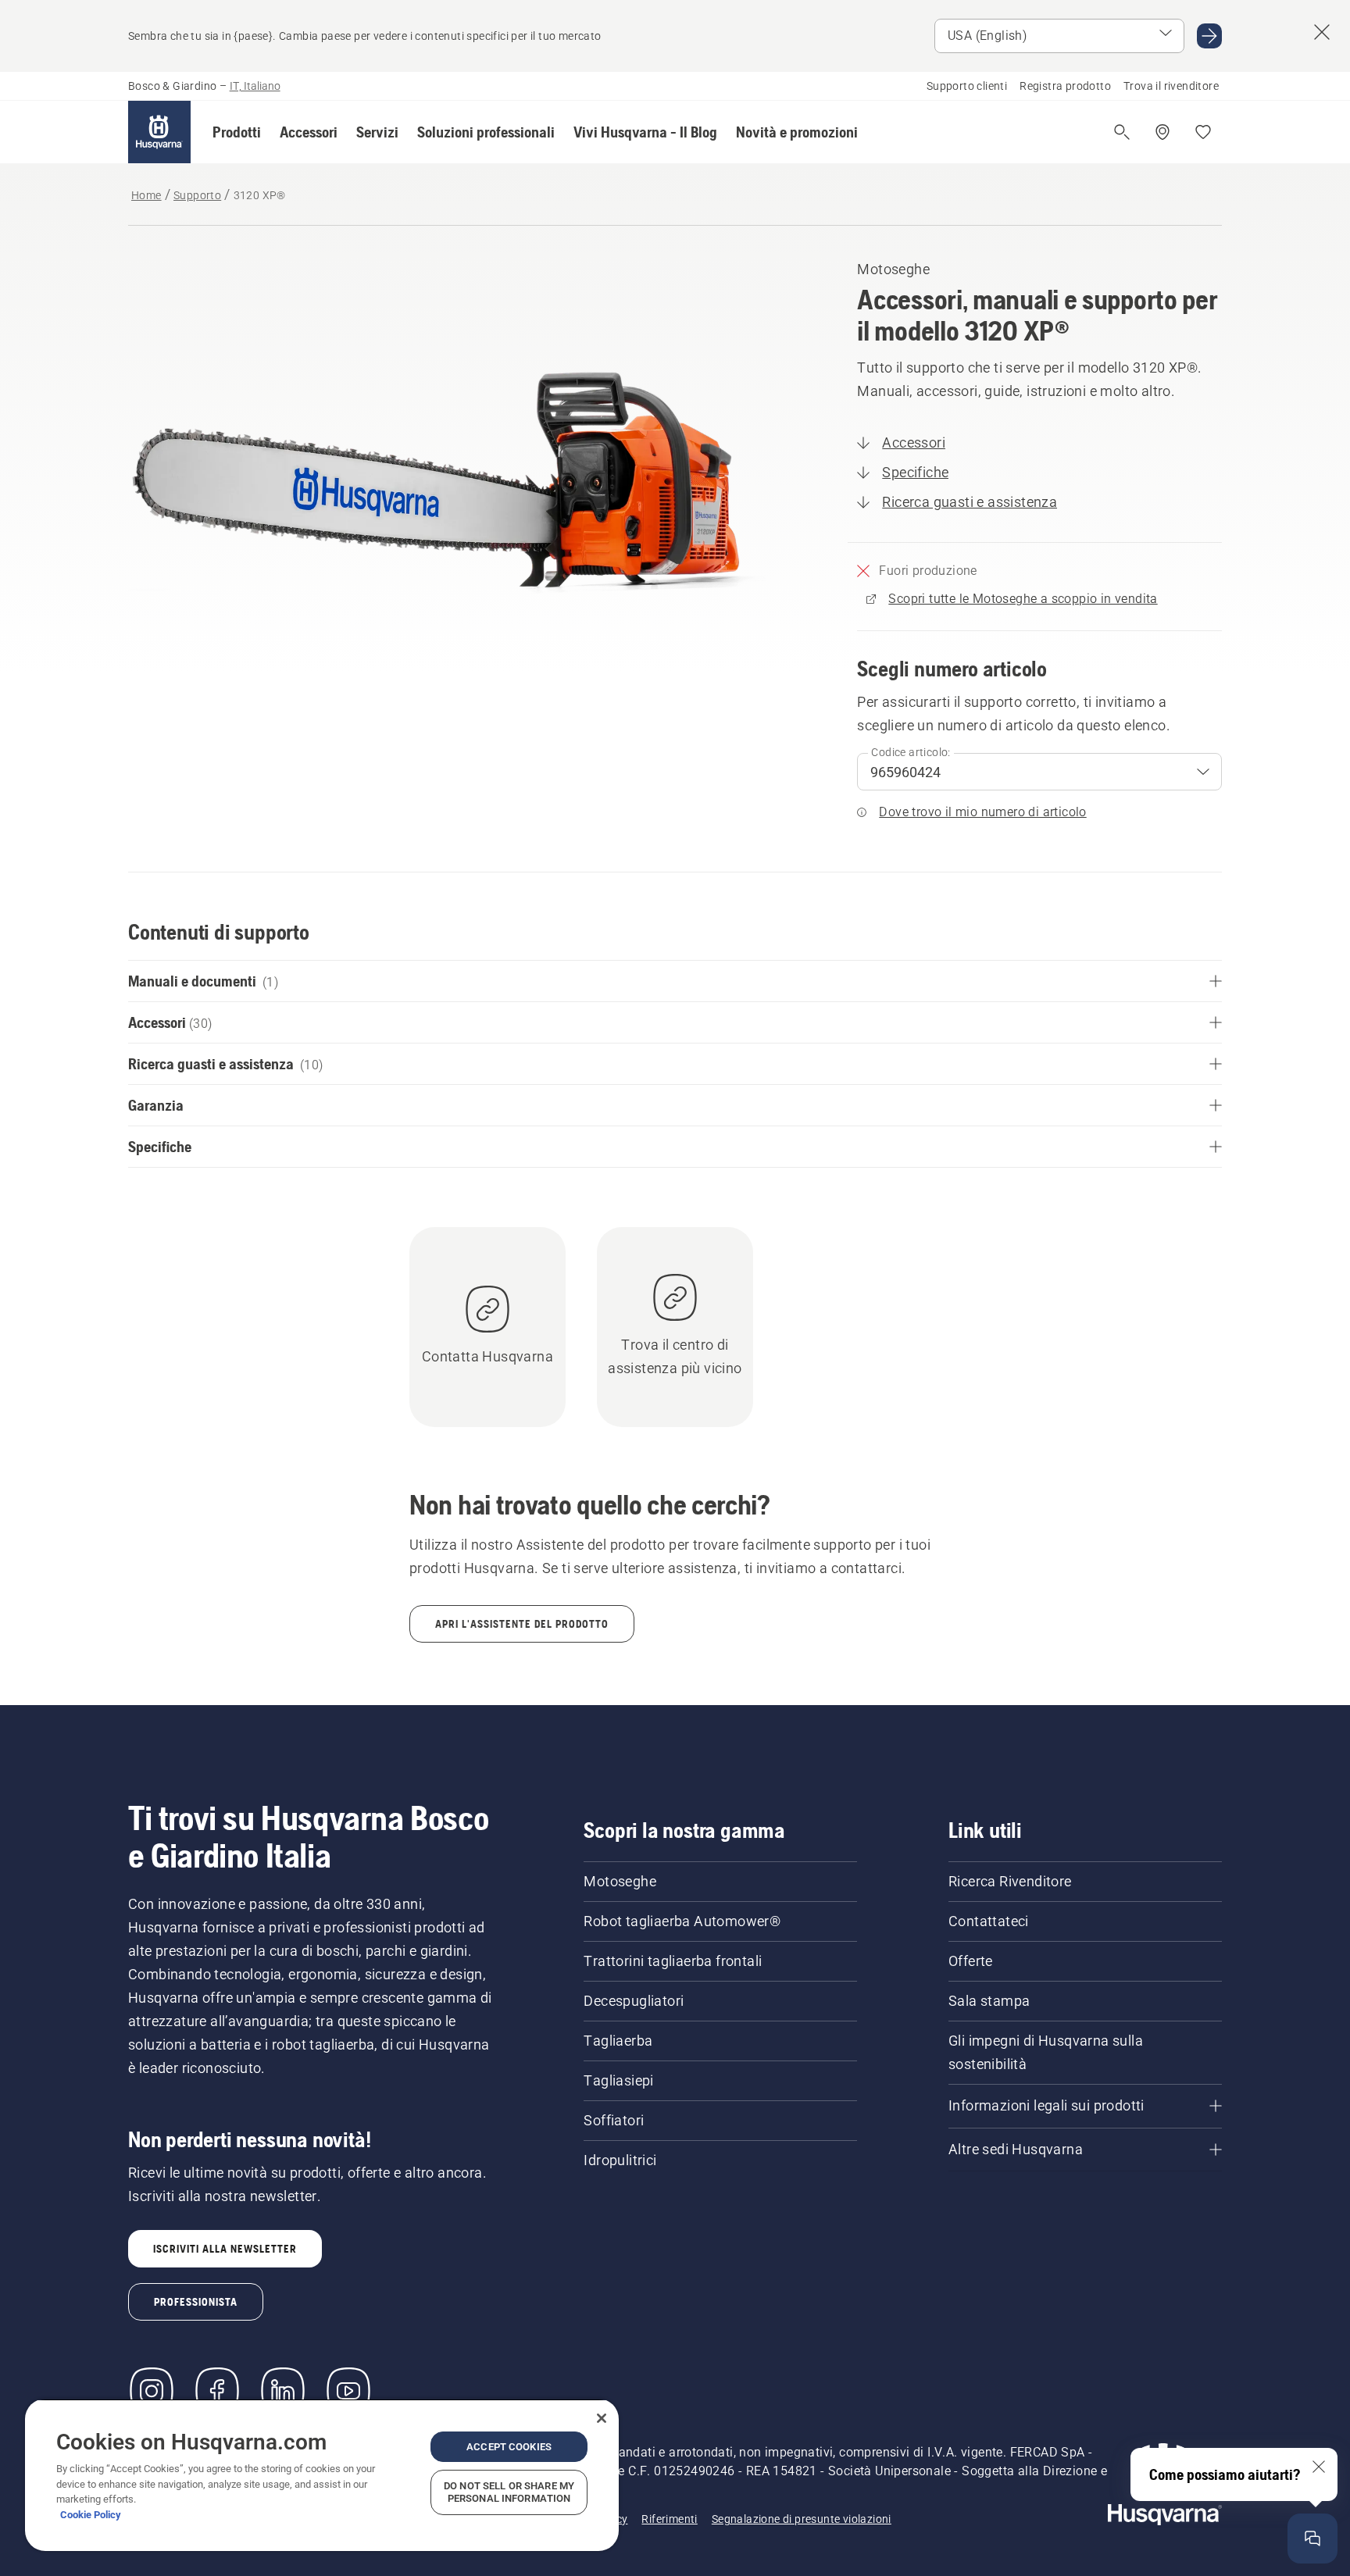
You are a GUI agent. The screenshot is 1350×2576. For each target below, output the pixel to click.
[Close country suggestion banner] (1322, 32)
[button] (237, 132)
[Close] (602, 2418)
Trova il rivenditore (1171, 86)
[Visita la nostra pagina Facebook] (217, 2391)
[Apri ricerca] (1122, 132)
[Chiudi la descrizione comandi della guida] (1319, 2467)
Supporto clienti (967, 86)
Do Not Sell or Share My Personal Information (509, 2492)
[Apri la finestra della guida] (1312, 2539)
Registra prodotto (1065, 86)
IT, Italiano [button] (255, 86)
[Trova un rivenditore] (1162, 132)
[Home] (159, 132)
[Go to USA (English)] (1209, 36)
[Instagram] (152, 2391)
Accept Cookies (509, 2447)
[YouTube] (348, 2391)
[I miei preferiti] (1203, 132)
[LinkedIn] (283, 2391)
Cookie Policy (91, 2515)
